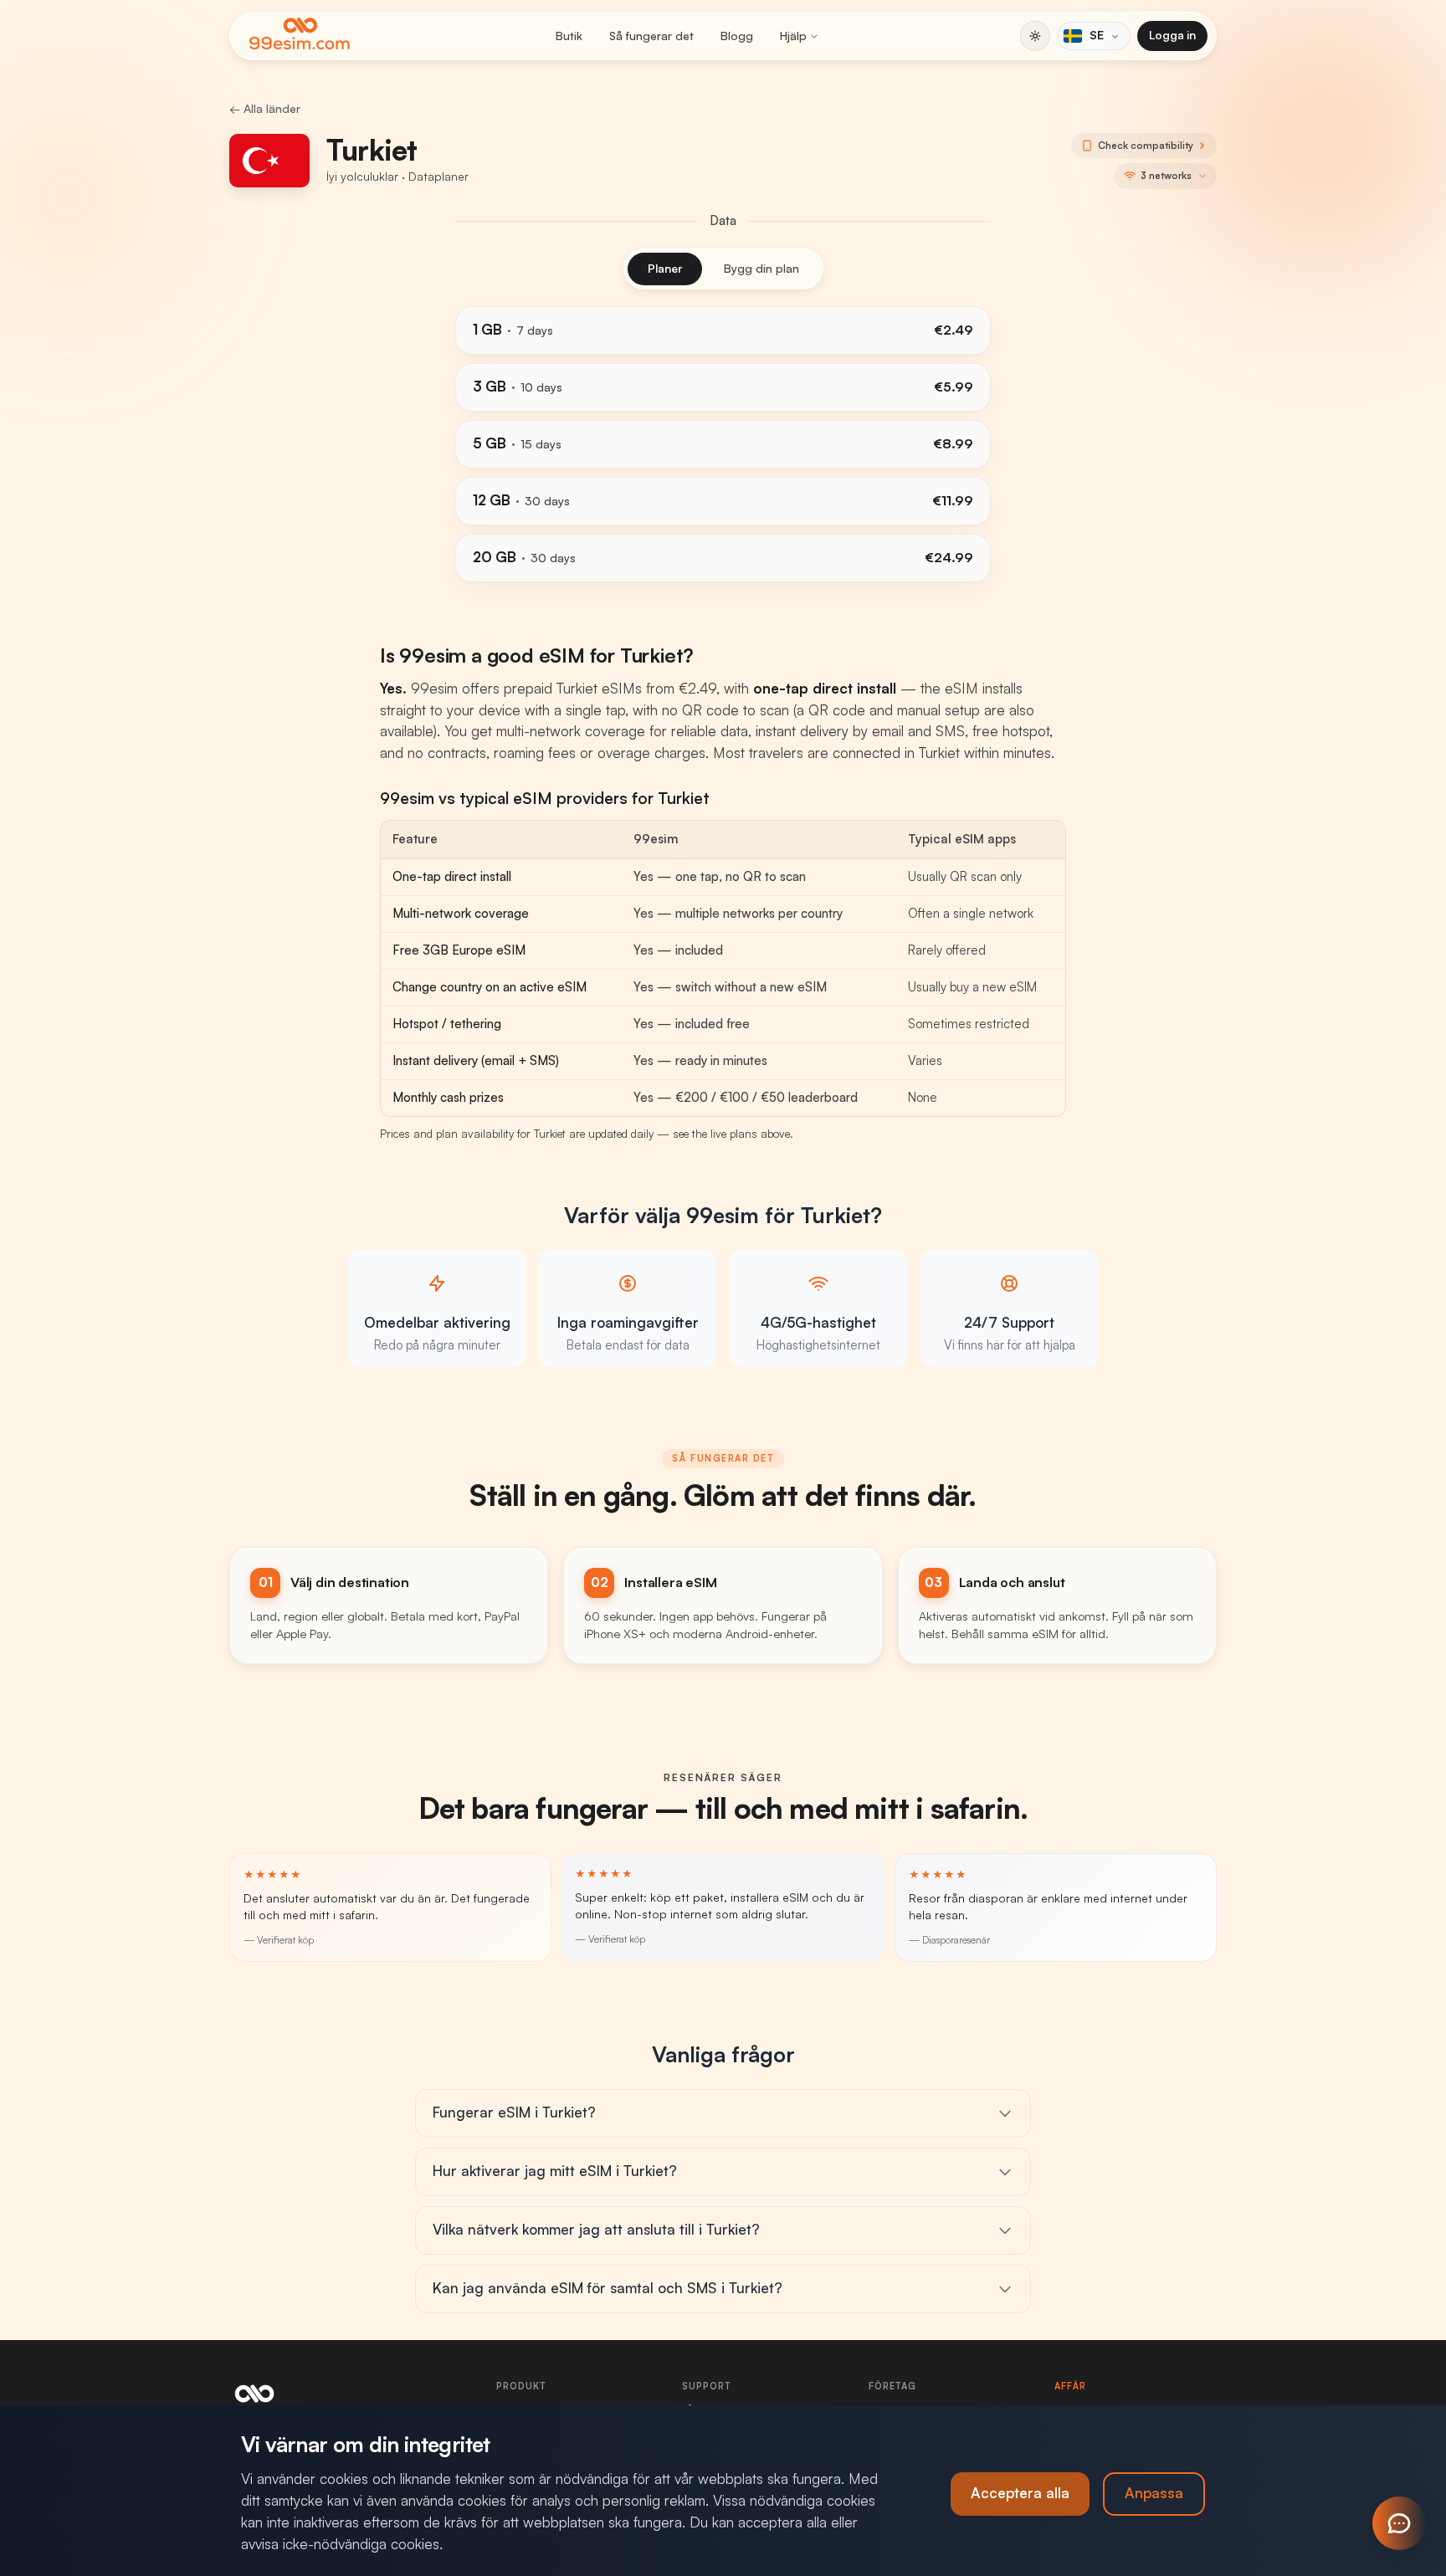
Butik (569, 36)
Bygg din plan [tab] (761, 269)
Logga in (1172, 35)
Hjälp (793, 36)
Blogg (737, 36)
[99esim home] (300, 36)
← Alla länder (265, 109)
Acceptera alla (1020, 2494)
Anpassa (1154, 2494)
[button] (1165, 176)
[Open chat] (1399, 2523)
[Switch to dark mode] (1035, 36)
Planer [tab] (665, 269)
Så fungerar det (651, 36)
